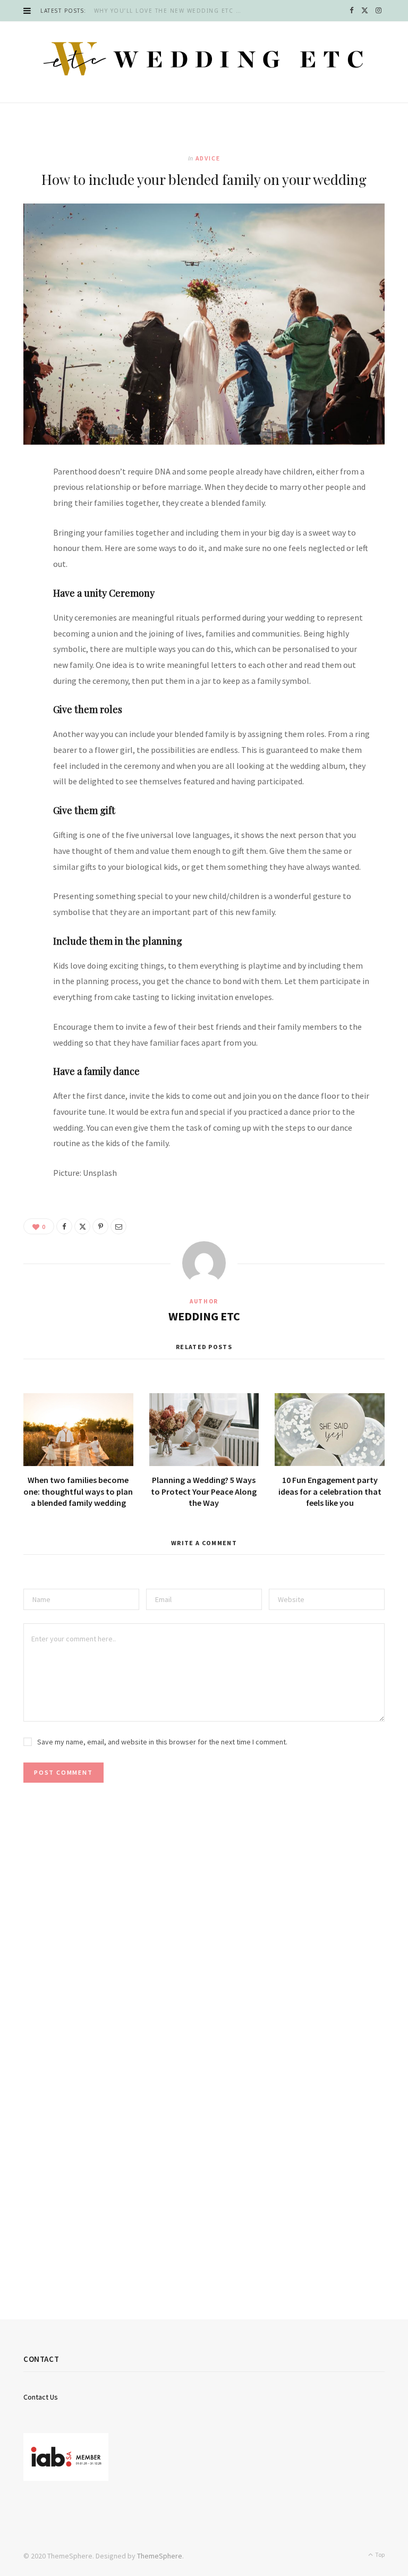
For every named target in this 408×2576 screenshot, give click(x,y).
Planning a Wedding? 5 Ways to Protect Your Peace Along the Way (204, 1491)
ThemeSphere (160, 2556)
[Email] (19, 588)
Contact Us (41, 2397)
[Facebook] (19, 506)
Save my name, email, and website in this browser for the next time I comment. (162, 1742)
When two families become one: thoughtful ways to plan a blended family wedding (78, 1491)
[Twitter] (19, 533)
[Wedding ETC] (204, 59)
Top (379, 2554)
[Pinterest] (19, 561)
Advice (208, 158)
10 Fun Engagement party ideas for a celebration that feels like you (330, 1491)
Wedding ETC (204, 1316)
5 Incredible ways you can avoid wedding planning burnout (186, 11)
